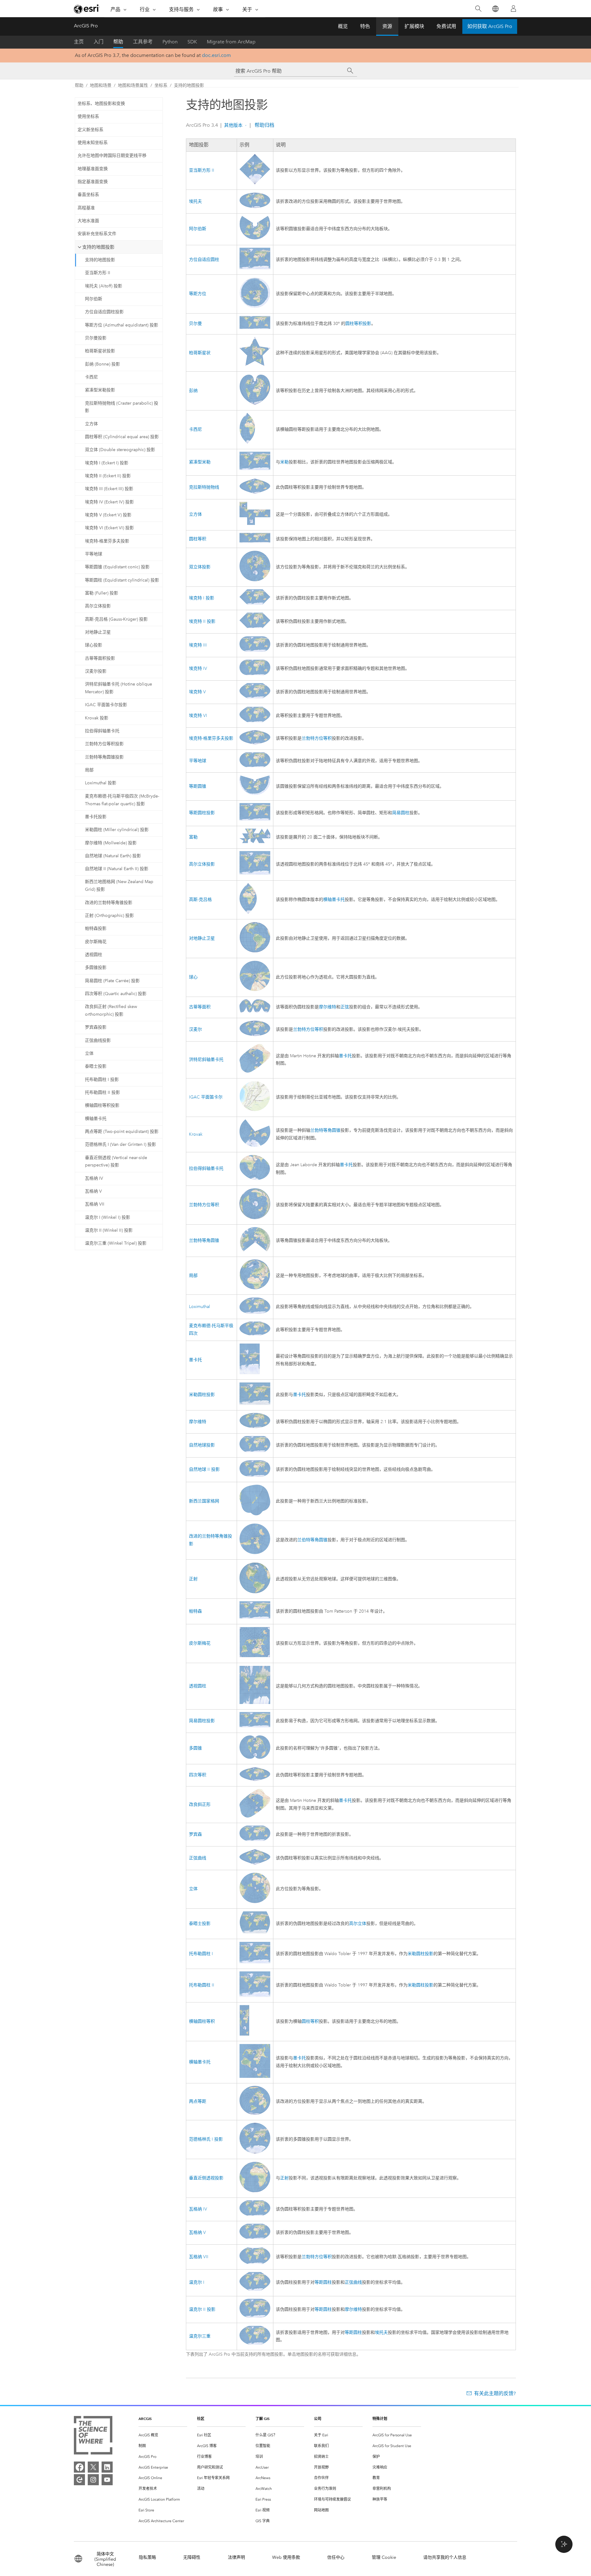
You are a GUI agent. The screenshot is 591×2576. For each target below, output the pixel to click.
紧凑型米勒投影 (100, 390)
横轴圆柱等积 (202, 2021)
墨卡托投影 (96, 817)
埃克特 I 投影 (202, 598)
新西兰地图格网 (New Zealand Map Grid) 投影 (119, 886)
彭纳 (193, 391)
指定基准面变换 (93, 182)
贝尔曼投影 (96, 338)
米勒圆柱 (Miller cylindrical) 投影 (117, 830)
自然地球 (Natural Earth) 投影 (113, 856)
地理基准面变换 (93, 169)
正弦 (345, 1007)
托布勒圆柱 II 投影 (103, 1092)
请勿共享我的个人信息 (445, 2557)
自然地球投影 (202, 1445)
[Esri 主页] (87, 9)
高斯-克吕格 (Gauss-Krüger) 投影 (116, 619)
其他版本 (233, 125)
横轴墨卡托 (96, 1119)
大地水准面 (88, 221)
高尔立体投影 (98, 606)
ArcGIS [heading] (145, 2419)
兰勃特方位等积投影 (104, 744)
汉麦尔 (195, 1029)
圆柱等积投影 (358, 324)
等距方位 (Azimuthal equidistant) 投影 (122, 325)
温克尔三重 (200, 2336)
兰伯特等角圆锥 (312, 1540)
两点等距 (198, 2101)
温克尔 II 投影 (202, 2309)
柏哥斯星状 (200, 353)
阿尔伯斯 (94, 299)
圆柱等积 (198, 539)
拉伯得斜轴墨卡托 (102, 731)
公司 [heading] (318, 2419)
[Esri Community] (79, 2480)
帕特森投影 (96, 928)
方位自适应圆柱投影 (104, 312)
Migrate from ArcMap (231, 42)
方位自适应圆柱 (204, 260)
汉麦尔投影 (96, 671)
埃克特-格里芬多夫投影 (107, 541)
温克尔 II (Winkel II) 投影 (109, 1230)
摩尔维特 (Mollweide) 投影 (111, 843)
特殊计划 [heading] (380, 2419)
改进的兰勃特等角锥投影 (109, 903)
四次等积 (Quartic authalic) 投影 (116, 994)
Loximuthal (199, 1307)
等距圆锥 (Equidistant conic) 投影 (117, 567)
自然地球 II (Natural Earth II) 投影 (117, 869)
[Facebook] (79, 2467)
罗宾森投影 (96, 1027)
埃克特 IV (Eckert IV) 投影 (109, 502)
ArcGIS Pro (86, 26)
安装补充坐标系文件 (97, 234)
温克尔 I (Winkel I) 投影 (108, 1217)
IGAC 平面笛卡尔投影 (106, 705)
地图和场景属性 (133, 85)
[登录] (513, 9)
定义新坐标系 (90, 130)
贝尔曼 (195, 324)
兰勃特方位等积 (317, 738)
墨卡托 (345, 1056)
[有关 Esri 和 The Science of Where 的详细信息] (93, 2436)
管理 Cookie (384, 2557)
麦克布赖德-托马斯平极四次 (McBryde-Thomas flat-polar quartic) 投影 (122, 800)
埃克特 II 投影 (202, 621)
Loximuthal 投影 (101, 783)
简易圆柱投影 (202, 1721)
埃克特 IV (198, 668)
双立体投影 (200, 567)
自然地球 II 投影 (204, 1469)
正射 (193, 1579)
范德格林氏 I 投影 (206, 2139)
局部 (89, 770)
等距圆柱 (323, 2282)
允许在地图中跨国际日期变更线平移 (112, 156)
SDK (192, 42)
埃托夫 (195, 201)
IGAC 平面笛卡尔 (206, 1097)
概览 (343, 26)
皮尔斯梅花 (96, 942)
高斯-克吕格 (200, 900)
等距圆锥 (198, 786)
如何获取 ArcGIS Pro (490, 26)
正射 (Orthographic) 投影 (109, 916)
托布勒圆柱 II (202, 1985)
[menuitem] (163, 2435)
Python (170, 42)
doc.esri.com (216, 55)
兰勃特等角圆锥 (325, 1130)
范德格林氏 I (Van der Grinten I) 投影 (121, 1144)
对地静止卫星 (98, 632)
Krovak (196, 1134)
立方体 (91, 424)
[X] (93, 2467)
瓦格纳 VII (95, 1204)
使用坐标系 (88, 116)
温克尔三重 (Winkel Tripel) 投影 (116, 1243)
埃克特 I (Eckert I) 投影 (107, 463)
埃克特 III (198, 645)
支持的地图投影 (189, 85)
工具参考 (143, 42)
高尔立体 (358, 1924)
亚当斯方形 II (98, 273)
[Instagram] (93, 2480)
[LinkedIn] (107, 2467)
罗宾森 (195, 1834)
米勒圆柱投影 (202, 1395)
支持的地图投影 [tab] (98, 247)
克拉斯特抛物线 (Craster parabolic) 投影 (122, 407)
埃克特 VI (198, 716)
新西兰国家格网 (204, 1501)
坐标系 (161, 85)
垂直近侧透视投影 (206, 2178)
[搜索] (478, 9)
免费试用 (446, 26)
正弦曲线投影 (98, 1040)
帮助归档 (264, 125)
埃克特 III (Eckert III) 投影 (109, 489)
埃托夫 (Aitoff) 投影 (104, 286)
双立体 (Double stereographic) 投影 (120, 450)
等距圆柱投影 (202, 813)
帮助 (118, 42)
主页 (79, 42)
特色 (365, 26)
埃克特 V (197, 692)
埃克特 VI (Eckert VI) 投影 (109, 528)
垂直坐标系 (88, 195)
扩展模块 (414, 26)
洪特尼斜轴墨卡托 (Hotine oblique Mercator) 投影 (119, 688)
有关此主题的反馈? (495, 2393)
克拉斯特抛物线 (204, 487)
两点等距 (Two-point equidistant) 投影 (122, 1132)
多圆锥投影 (96, 968)
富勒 (193, 837)
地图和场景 (101, 85)
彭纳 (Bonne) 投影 (103, 364)
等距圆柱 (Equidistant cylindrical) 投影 (122, 580)
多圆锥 (195, 1748)
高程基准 (86, 208)
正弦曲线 (198, 1858)
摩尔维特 (328, 1007)
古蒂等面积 (200, 1007)
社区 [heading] (201, 2419)
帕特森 (195, 1611)
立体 (89, 1053)
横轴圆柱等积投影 (102, 1105)
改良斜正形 (200, 1804)
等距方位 (198, 294)
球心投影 (94, 645)
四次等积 (198, 1775)
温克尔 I (197, 2282)
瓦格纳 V (93, 1191)
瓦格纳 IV (94, 1178)
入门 (98, 42)
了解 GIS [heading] (263, 2419)
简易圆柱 (401, 813)
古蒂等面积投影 (100, 658)
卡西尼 (91, 377)
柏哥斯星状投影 (100, 351)
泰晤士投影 (96, 1066)
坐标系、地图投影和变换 (101, 104)
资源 (387, 26)
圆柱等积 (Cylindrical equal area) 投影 (122, 437)
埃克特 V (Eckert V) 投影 (108, 515)
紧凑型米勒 (200, 462)
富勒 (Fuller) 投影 (102, 593)
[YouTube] (107, 2480)
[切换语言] (495, 9)
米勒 (284, 462)
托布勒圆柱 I (201, 1954)
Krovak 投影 (97, 718)
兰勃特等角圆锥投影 (104, 757)
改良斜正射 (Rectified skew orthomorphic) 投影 (111, 1010)
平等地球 (94, 554)
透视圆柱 (94, 955)
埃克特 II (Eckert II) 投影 (108, 476)
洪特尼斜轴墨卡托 (206, 1060)
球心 (193, 977)
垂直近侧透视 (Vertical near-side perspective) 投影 (116, 1162)
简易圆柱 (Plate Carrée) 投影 (112, 981)
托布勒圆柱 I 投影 (102, 1080)
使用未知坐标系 (93, 143)
